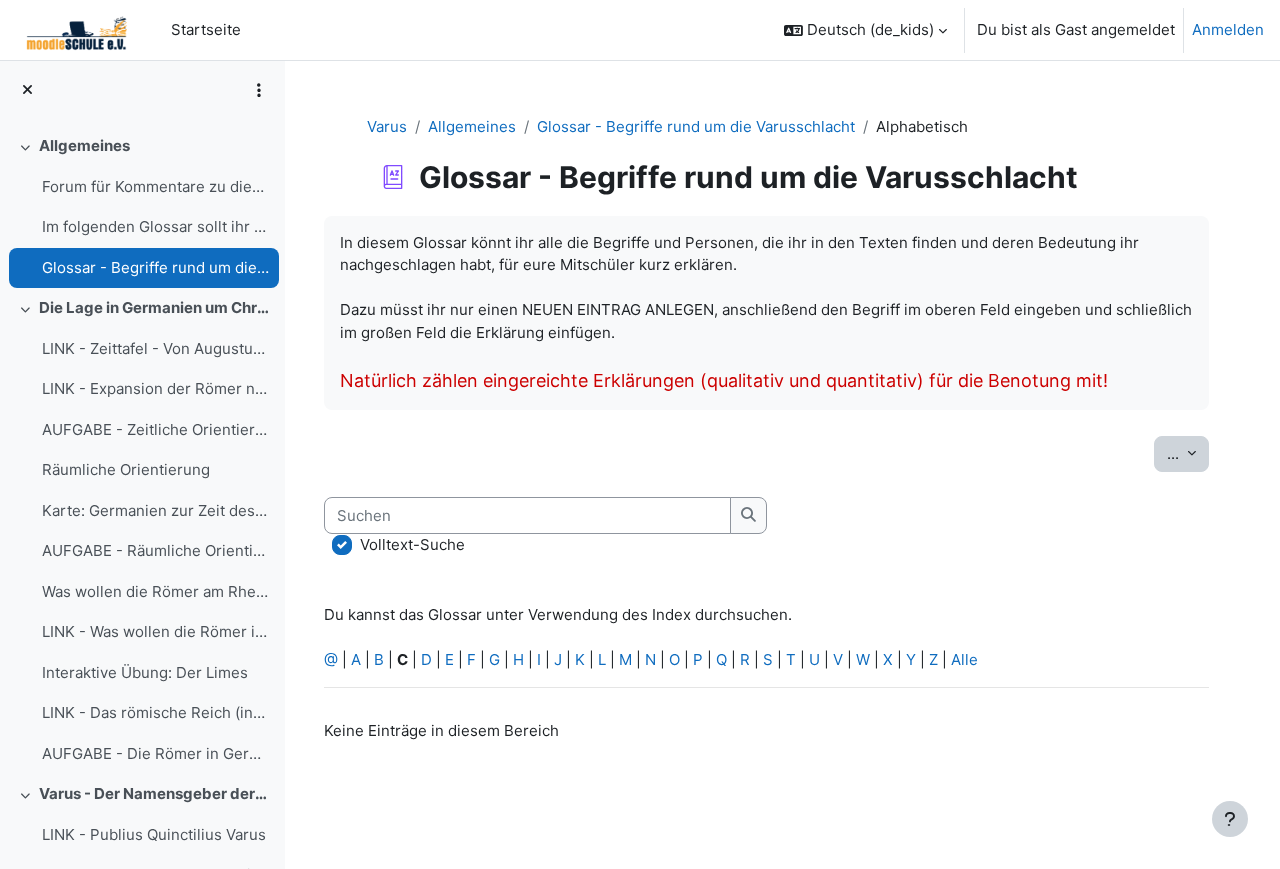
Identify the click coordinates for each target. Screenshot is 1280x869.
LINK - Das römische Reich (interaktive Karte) (155, 712)
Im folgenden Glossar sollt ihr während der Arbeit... (155, 226)
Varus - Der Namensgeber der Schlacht (154, 793)
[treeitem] (142, 207)
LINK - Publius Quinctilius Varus (154, 834)
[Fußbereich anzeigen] (1230, 819)
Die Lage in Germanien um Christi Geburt (154, 307)
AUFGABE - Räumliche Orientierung (155, 550)
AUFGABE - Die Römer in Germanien (155, 753)
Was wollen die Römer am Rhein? (155, 591)
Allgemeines (84, 145)
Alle (964, 659)
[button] (865, 30)
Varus (387, 126)
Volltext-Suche (412, 544)
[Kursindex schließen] (27, 90)
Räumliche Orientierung (126, 469)
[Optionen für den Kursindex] (259, 90)
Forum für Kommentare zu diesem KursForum (155, 186)
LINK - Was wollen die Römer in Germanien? (155, 631)
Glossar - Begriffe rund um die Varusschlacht (155, 267)
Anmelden (1228, 29)
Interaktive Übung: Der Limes (145, 672)
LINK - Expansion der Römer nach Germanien (155, 388)
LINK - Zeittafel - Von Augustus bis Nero (155, 348)
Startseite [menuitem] (206, 29)
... (1188, 453)
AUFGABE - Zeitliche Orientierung (155, 429)
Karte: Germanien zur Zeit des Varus (155, 510)
